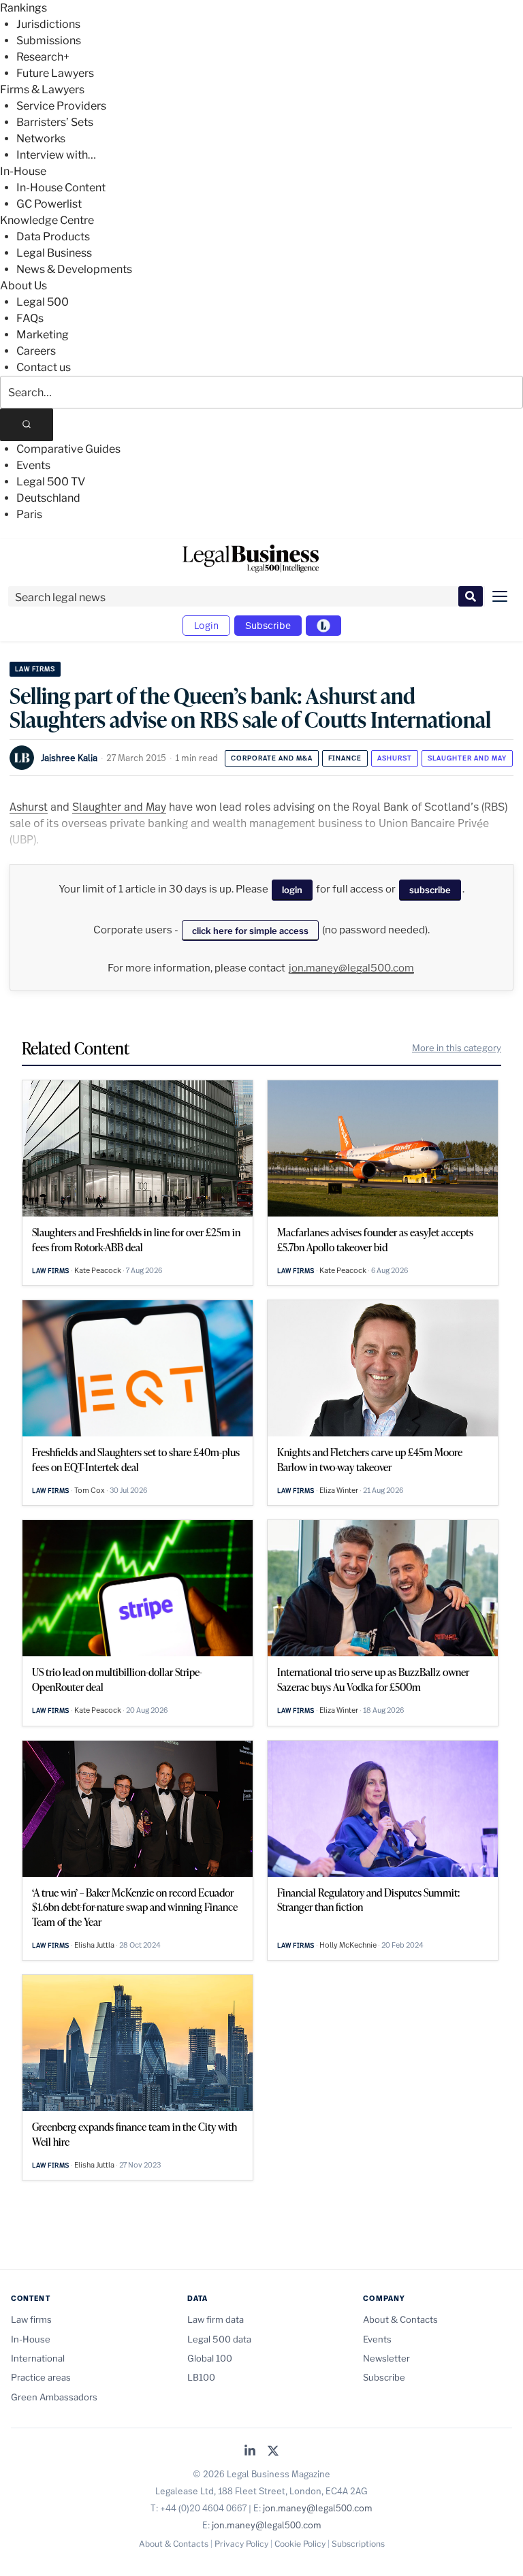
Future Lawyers (55, 73)
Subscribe (268, 625)
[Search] (27, 425)
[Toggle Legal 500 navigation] (323, 626)
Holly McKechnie (348, 1945)
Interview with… (56, 155)
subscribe (430, 890)
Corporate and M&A (272, 758)
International (38, 2358)
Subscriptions (358, 2544)
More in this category (457, 1048)
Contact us (44, 367)
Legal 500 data (219, 2339)
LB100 (201, 2377)
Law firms (35, 669)
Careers (36, 351)
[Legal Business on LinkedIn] (250, 2452)
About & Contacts (400, 2319)
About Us (23, 286)
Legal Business (54, 253)
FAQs (30, 318)
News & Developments (74, 269)
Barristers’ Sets (55, 122)
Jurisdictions (48, 24)
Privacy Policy (241, 2544)
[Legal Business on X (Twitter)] (273, 2452)
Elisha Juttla (94, 1945)
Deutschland (48, 498)
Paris (29, 514)
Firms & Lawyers (42, 90)
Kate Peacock (98, 1270)
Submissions (49, 41)
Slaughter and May (467, 758)
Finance (345, 758)
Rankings (23, 8)
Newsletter (386, 2358)
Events (33, 465)
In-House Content (61, 188)
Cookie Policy (300, 2544)
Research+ (43, 57)
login (292, 890)
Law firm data (216, 2319)
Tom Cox (90, 1490)
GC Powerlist (49, 204)
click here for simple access (250, 931)
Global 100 (210, 2358)
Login (206, 625)
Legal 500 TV (51, 482)
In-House (23, 171)
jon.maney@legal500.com (351, 968)
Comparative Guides (68, 449)
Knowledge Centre (47, 220)
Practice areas (41, 2377)
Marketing (43, 335)
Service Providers (61, 106)
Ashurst (395, 758)
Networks (41, 139)
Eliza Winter (339, 1490)
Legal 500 (43, 302)
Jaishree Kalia (69, 758)
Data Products (53, 237)
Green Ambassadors (54, 2397)
